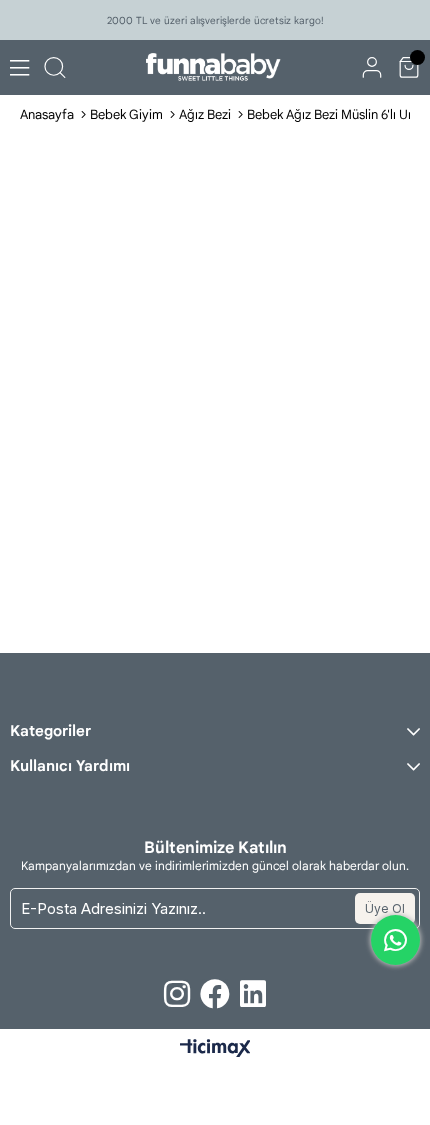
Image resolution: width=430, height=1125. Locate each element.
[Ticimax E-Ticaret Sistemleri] (215, 1049)
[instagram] (177, 994)
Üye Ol (385, 908)
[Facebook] (215, 994)
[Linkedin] (253, 994)
